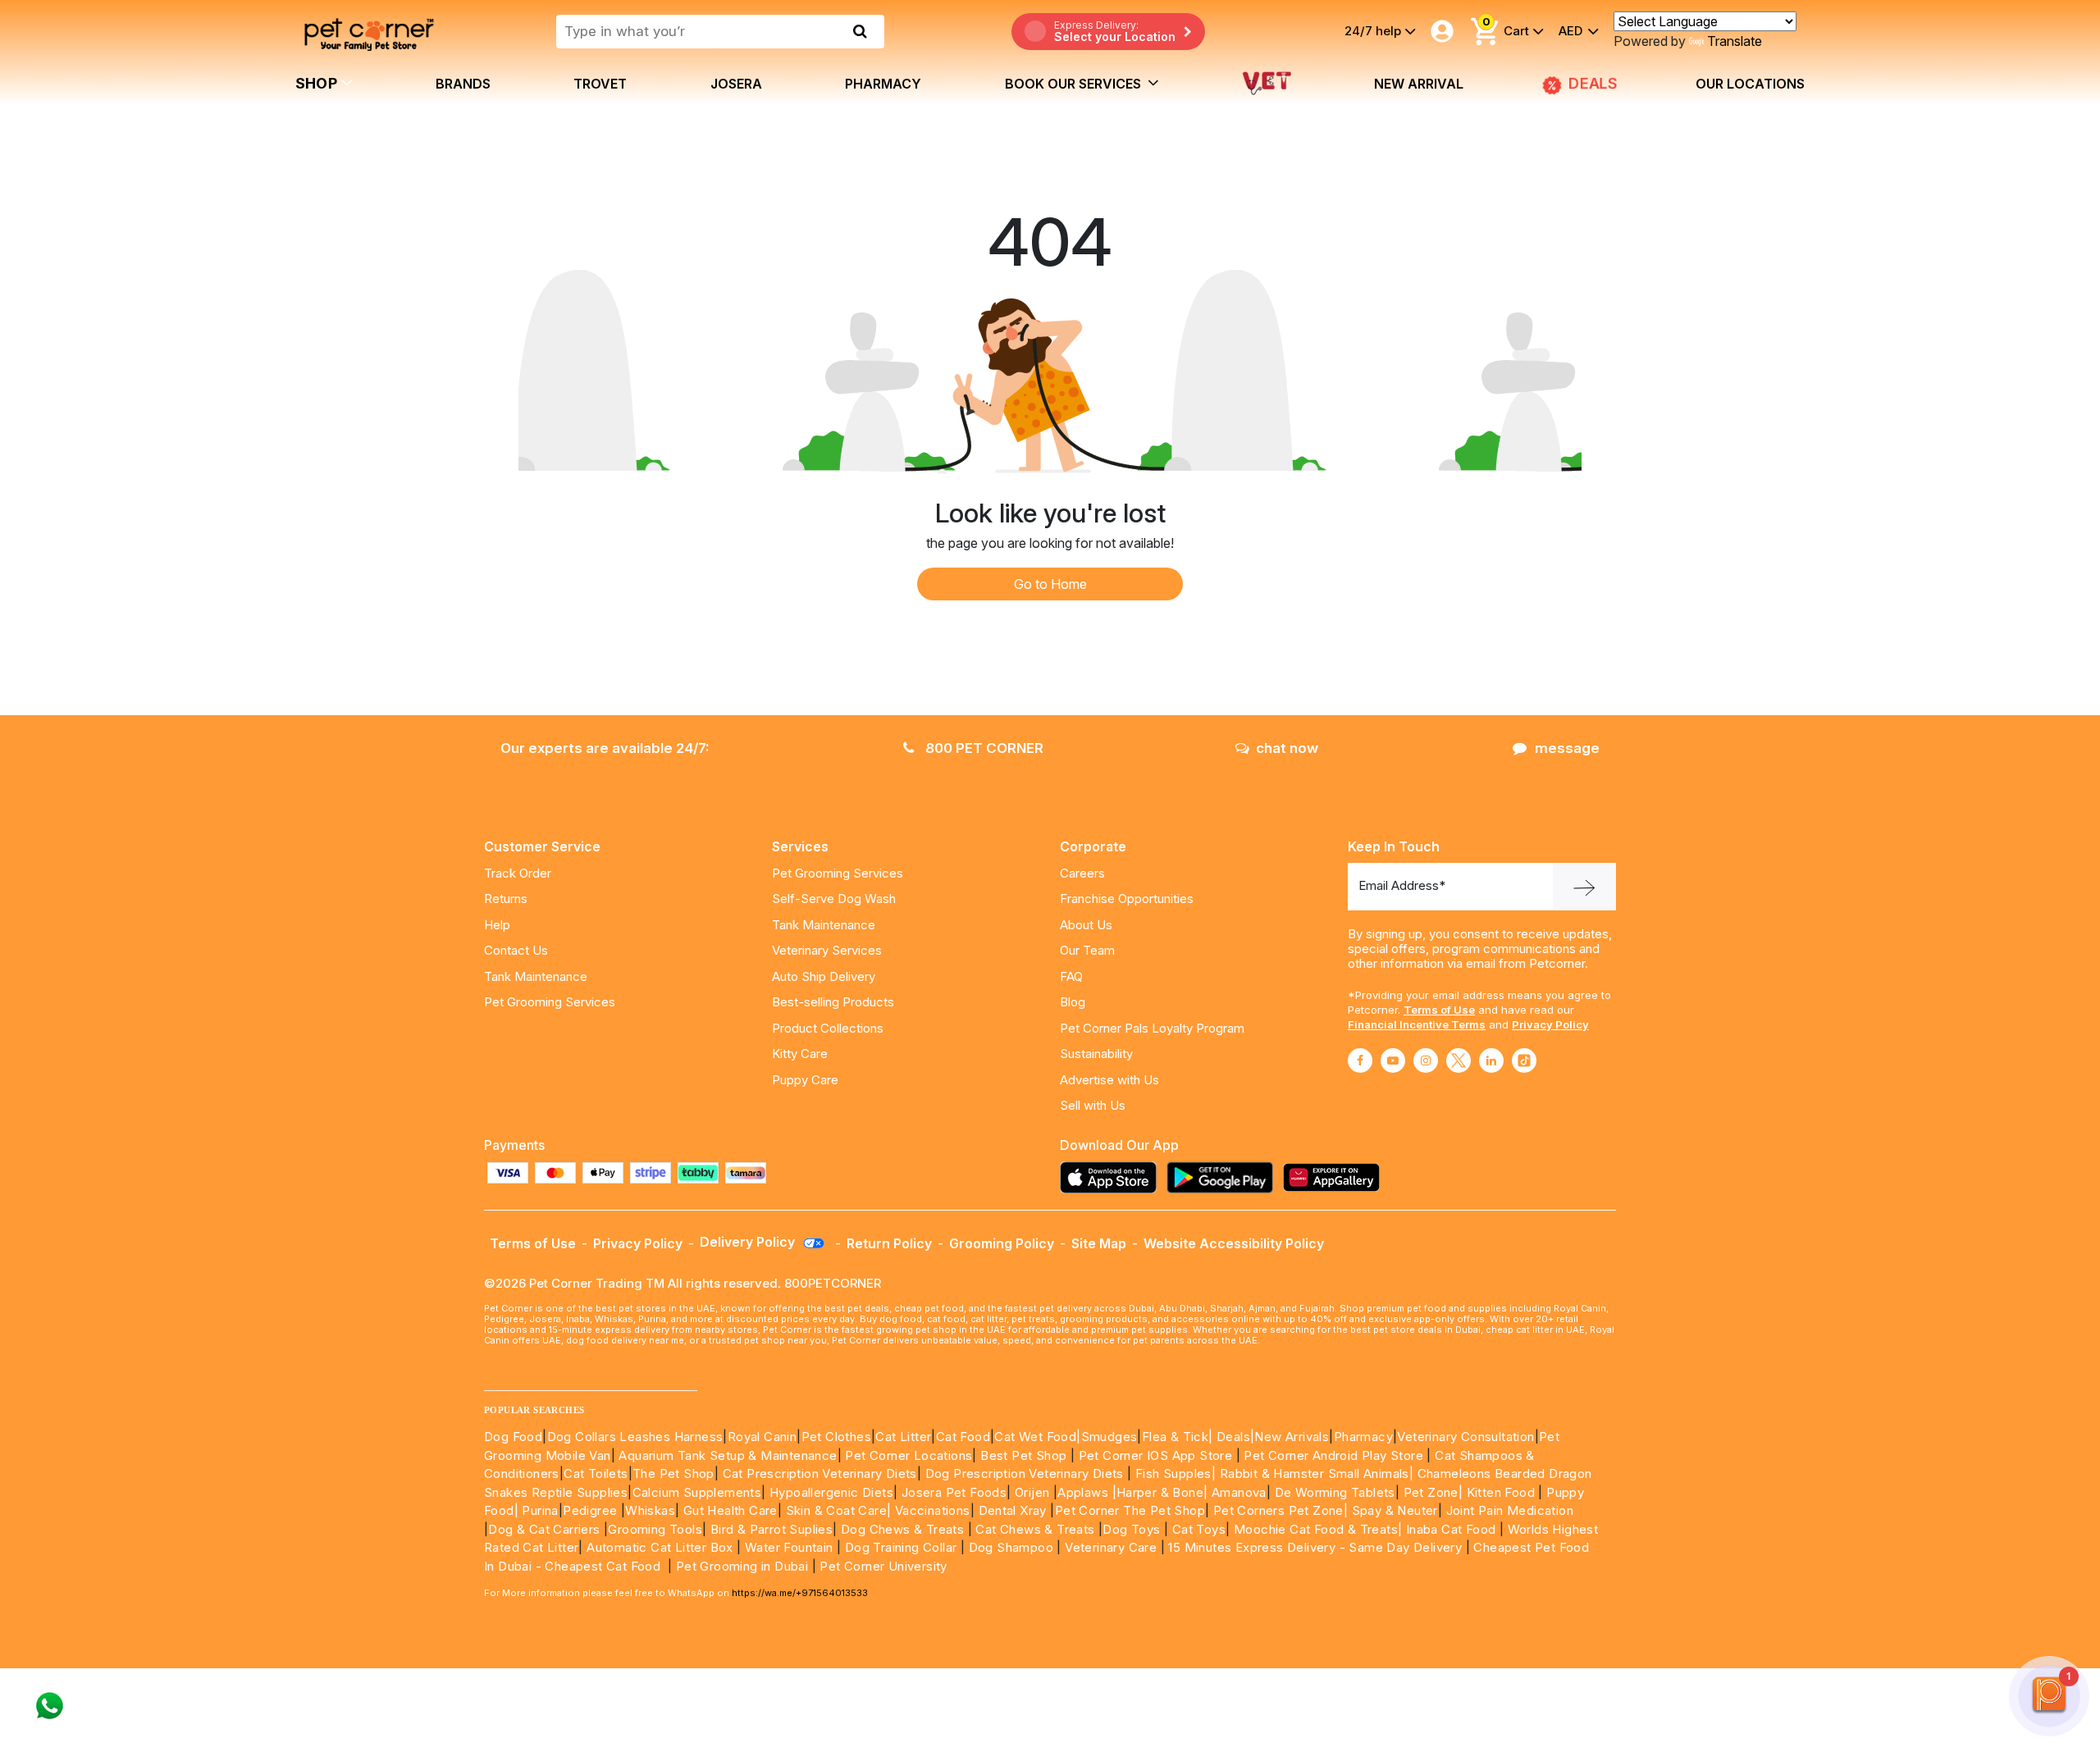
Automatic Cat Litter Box (660, 1547)
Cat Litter (903, 1437)
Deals (1233, 1437)
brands (463, 84)
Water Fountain (791, 1547)
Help (497, 925)
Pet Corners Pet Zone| (1281, 1510)
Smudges (1109, 1437)
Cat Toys (1199, 1529)
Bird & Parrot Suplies (772, 1529)
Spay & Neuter (1395, 1510)
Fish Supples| (1174, 1473)
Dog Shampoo (1011, 1547)
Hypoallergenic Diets (831, 1492)
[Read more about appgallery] (1335, 1177)
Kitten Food (1501, 1492)
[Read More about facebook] (1360, 1061)
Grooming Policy (1002, 1243)
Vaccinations (930, 1510)
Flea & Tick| (1179, 1437)
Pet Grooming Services (550, 1002)
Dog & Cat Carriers (544, 1529)
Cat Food (963, 1437)
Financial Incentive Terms (1417, 1024)
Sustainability (1096, 1054)
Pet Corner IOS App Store (1156, 1455)
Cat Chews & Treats (1037, 1529)
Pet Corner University (883, 1566)
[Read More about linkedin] (1491, 1061)
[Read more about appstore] (1112, 1177)
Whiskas (650, 1510)
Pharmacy (883, 84)
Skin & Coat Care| (839, 1510)
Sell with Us (1093, 1105)
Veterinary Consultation (1465, 1437)
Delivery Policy (749, 1242)
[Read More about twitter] (1459, 1061)
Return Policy (889, 1243)
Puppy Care (805, 1080)
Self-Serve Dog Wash (834, 899)
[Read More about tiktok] (1524, 1061)
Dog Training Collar (899, 1547)
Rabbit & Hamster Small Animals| (1319, 1473)
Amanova (1239, 1492)
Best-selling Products (833, 1002)
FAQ (1071, 976)
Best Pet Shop (1025, 1455)
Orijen (1034, 1492)
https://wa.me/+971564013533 (800, 1593)
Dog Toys (1131, 1529)
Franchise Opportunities (1127, 899)
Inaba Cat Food (1451, 1529)
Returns (506, 899)
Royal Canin (762, 1437)
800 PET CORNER (983, 748)
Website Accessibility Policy (1234, 1243)
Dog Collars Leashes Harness (635, 1437)
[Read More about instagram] (1426, 1061)
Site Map (1099, 1243)
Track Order (518, 873)
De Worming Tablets (1335, 1492)
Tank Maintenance (536, 976)
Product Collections (828, 1028)
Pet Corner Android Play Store (1332, 1455)
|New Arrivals (1290, 1437)
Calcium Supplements (697, 1492)
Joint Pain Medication (1510, 1510)
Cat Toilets (596, 1473)
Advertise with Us (1109, 1080)
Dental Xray (1015, 1510)
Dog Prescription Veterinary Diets (1027, 1473)
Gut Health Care (730, 1510)
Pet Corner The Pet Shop (1130, 1510)
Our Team (1087, 950)
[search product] (860, 31)
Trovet (600, 84)
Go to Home (1050, 584)
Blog (1073, 1002)
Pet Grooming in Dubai (742, 1566)
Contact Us (516, 950)
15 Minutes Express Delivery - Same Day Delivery (1315, 1547)
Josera (736, 84)
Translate (1735, 41)
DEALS (1591, 84)
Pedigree (590, 1510)
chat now (1287, 748)
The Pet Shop (673, 1473)
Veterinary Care (1112, 1547)
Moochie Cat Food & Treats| (1318, 1529)
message (1567, 748)
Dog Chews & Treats (902, 1529)
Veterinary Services (827, 950)
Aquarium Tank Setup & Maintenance (728, 1455)
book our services (1075, 84)
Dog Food (513, 1437)
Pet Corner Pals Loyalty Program (1152, 1028)
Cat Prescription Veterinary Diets (820, 1473)
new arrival (1419, 84)
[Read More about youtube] (1393, 1061)
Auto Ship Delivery (824, 976)
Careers (1082, 873)
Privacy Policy (1550, 1024)
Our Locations (1750, 84)
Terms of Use (1439, 1010)
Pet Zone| (1433, 1492)
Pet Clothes (836, 1437)
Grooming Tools (655, 1529)
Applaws (1083, 1492)
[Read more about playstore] (1224, 1177)
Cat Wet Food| (1037, 1437)
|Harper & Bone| (1160, 1492)
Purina (540, 1510)
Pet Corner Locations (907, 1455)
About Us (1086, 925)
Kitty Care (800, 1054)
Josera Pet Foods (952, 1492)
